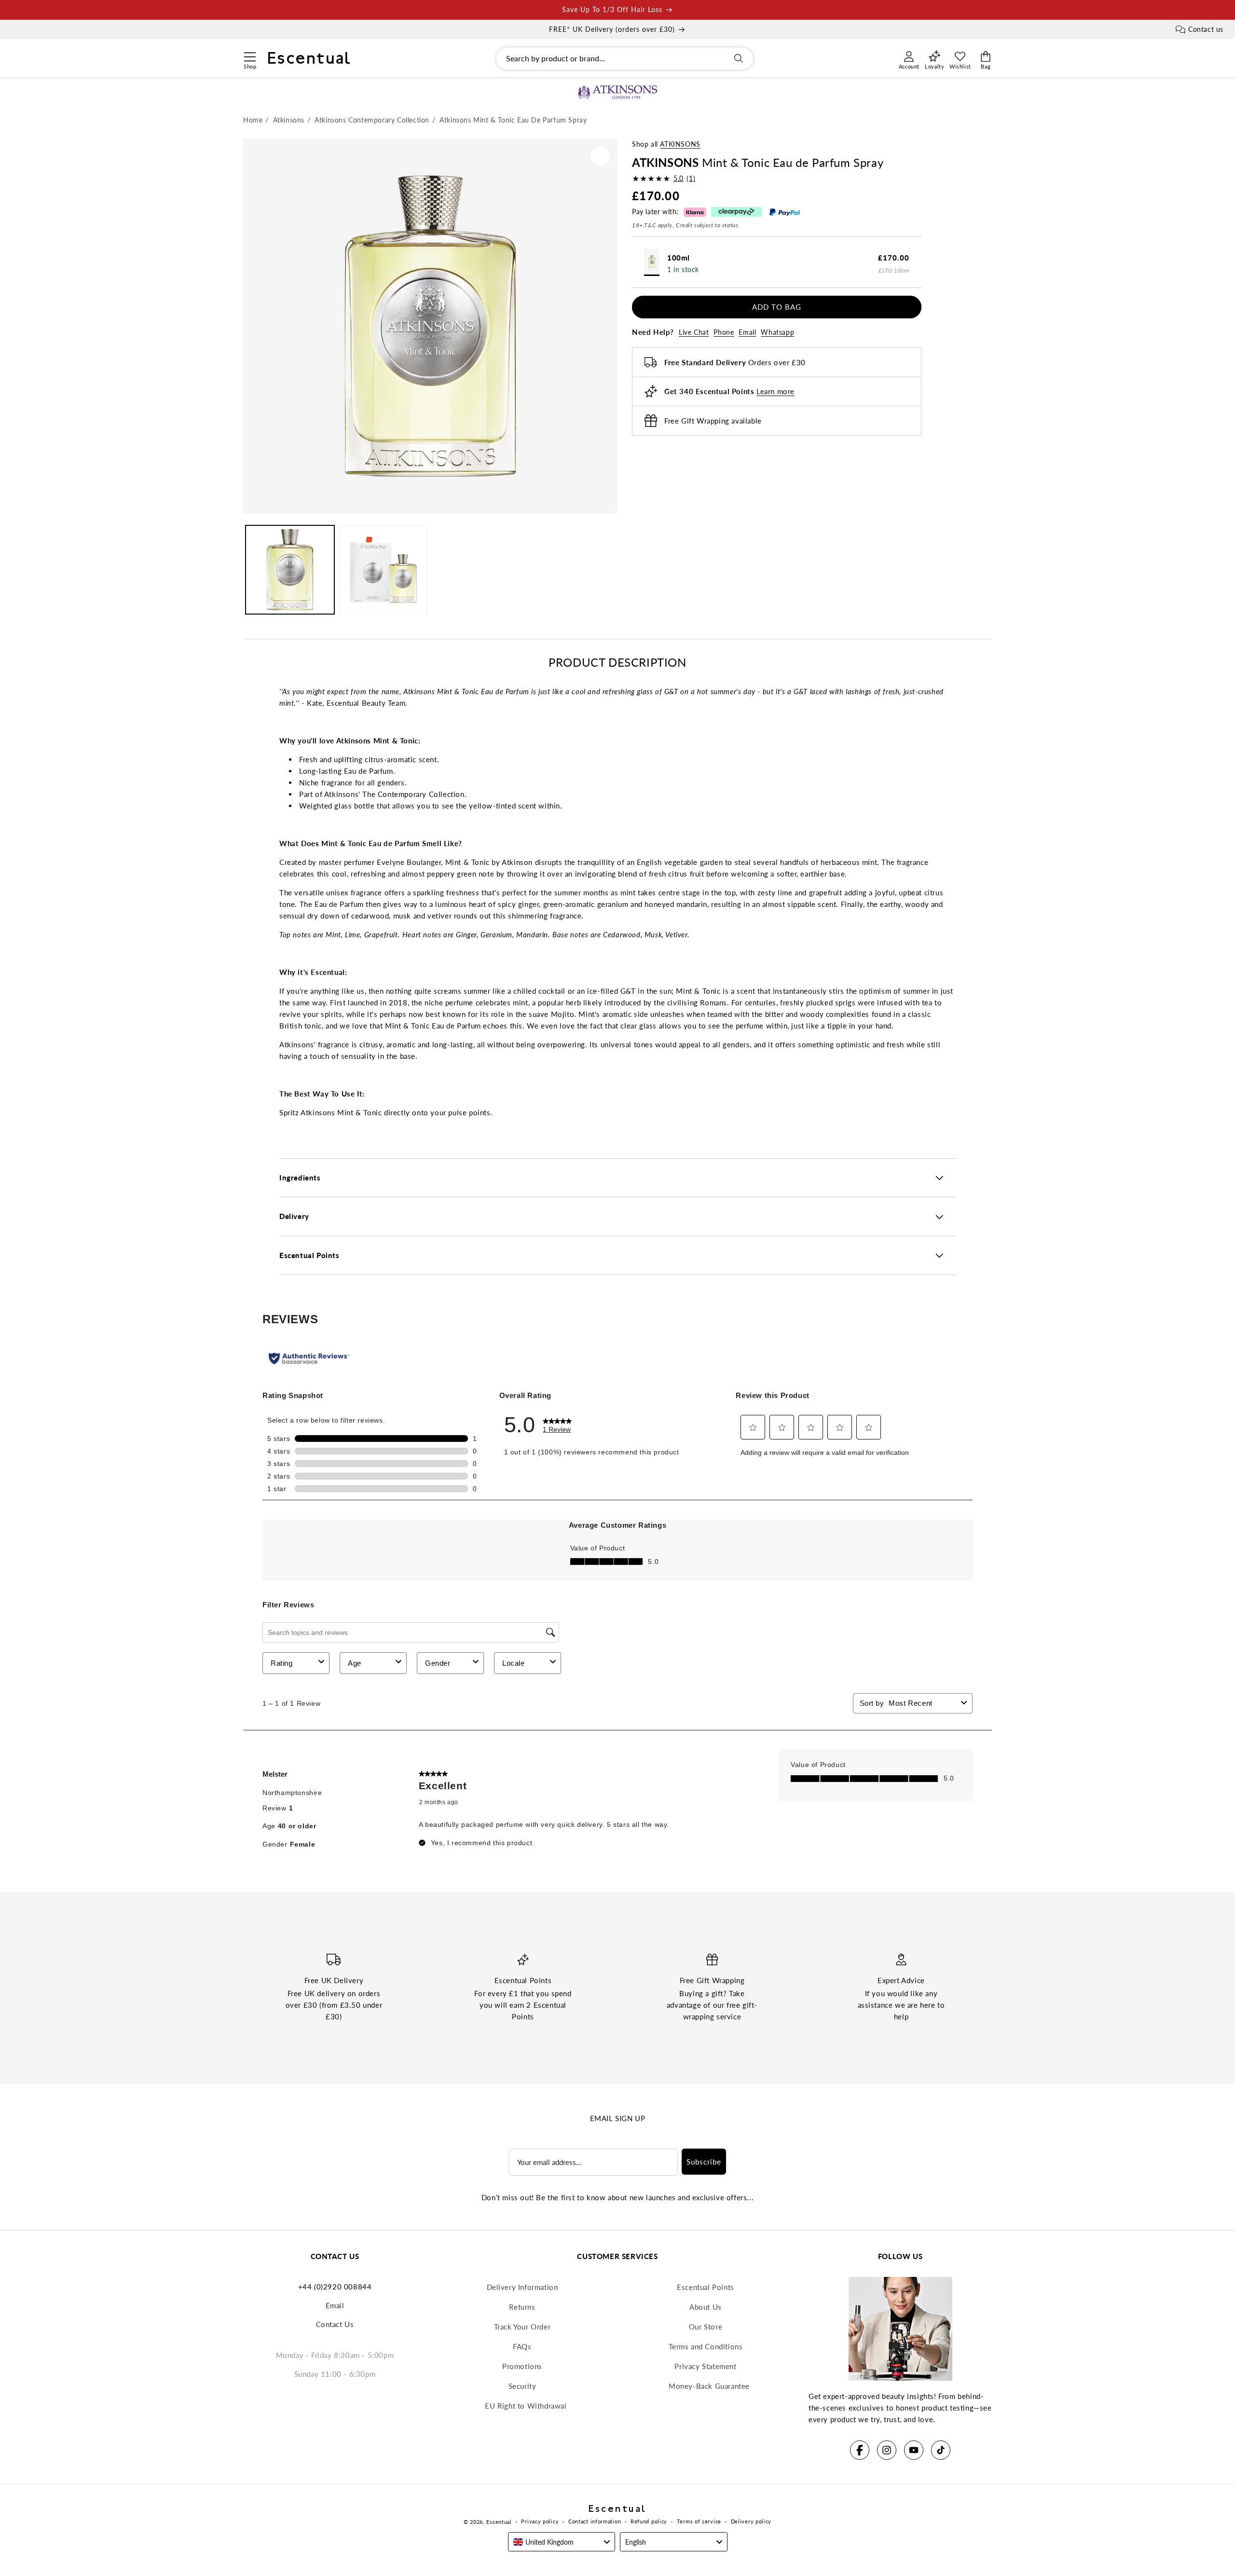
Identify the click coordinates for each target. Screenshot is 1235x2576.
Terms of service (699, 2521)
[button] (250, 55)
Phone (724, 332)
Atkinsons (680, 144)
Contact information (595, 2521)
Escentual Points (706, 2287)
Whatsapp (777, 332)
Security (522, 2386)
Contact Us (335, 2324)
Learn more (775, 391)
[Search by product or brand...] (739, 58)
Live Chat (694, 332)
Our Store (706, 2327)
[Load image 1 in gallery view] (290, 570)
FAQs (522, 2346)
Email (747, 332)
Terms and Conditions (706, 2346)
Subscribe (704, 2162)
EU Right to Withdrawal (526, 2406)
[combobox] (625, 59)
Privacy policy (540, 2521)
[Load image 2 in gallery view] (384, 570)
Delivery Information (522, 2287)
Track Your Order (522, 2327)
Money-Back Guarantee (709, 2386)
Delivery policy (751, 2521)
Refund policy (649, 2521)
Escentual (499, 2522)
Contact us (1206, 29)
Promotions (522, 2366)
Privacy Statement (705, 2366)
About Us (706, 2307)
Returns (522, 2307)
